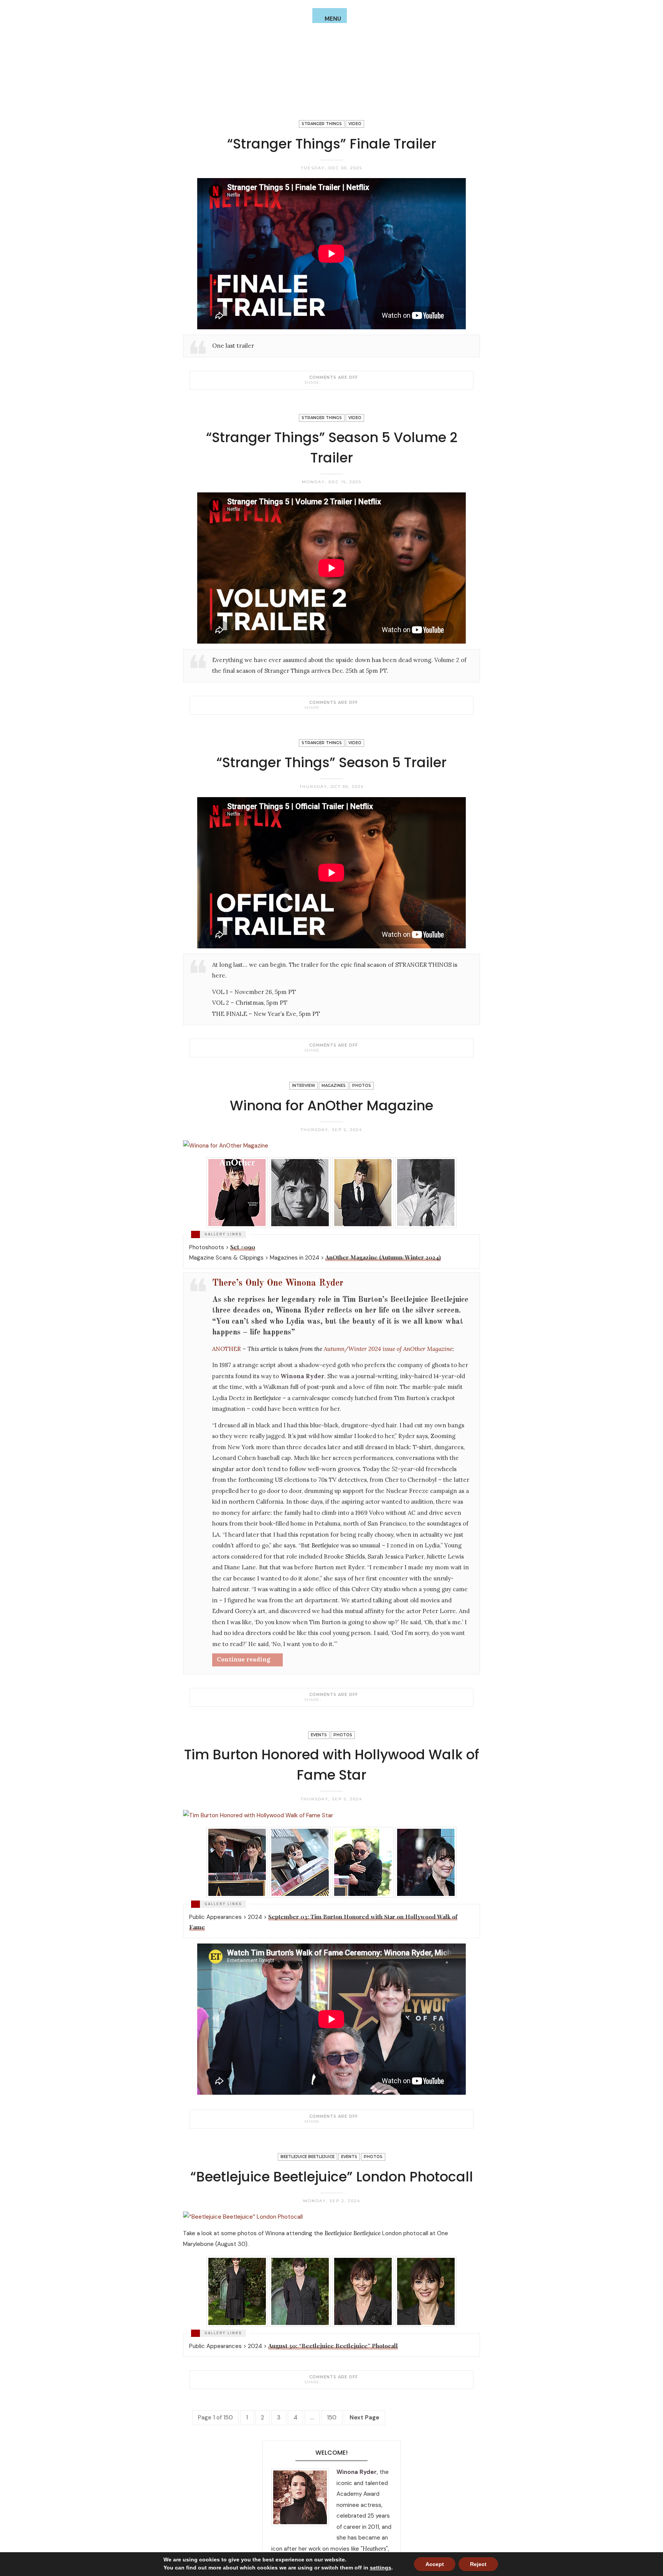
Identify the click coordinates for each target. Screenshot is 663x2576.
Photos (362, 1086)
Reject (478, 2564)
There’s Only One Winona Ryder (278, 1283)
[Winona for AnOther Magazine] (325, 1699)
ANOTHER (227, 1349)
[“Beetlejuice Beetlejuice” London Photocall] (325, 2382)
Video (355, 124)
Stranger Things (322, 124)
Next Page (364, 2417)
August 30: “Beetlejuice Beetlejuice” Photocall (333, 2346)
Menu (333, 19)
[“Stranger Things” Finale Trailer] (325, 382)
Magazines (334, 1086)
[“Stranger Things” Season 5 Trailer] (325, 1050)
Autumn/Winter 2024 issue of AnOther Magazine (388, 1349)
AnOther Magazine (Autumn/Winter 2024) (383, 1257)
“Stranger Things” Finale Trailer (332, 144)
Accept (435, 2564)
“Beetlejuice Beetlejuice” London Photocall (332, 2177)
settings (381, 2568)
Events (319, 1735)
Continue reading (243, 1659)
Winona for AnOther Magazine (331, 1106)
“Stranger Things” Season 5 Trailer (331, 762)
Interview (303, 1086)
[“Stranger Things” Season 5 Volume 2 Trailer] (325, 707)
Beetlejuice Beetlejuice (308, 2157)
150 (332, 2417)
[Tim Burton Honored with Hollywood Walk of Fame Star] (325, 2121)
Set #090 (243, 1247)
